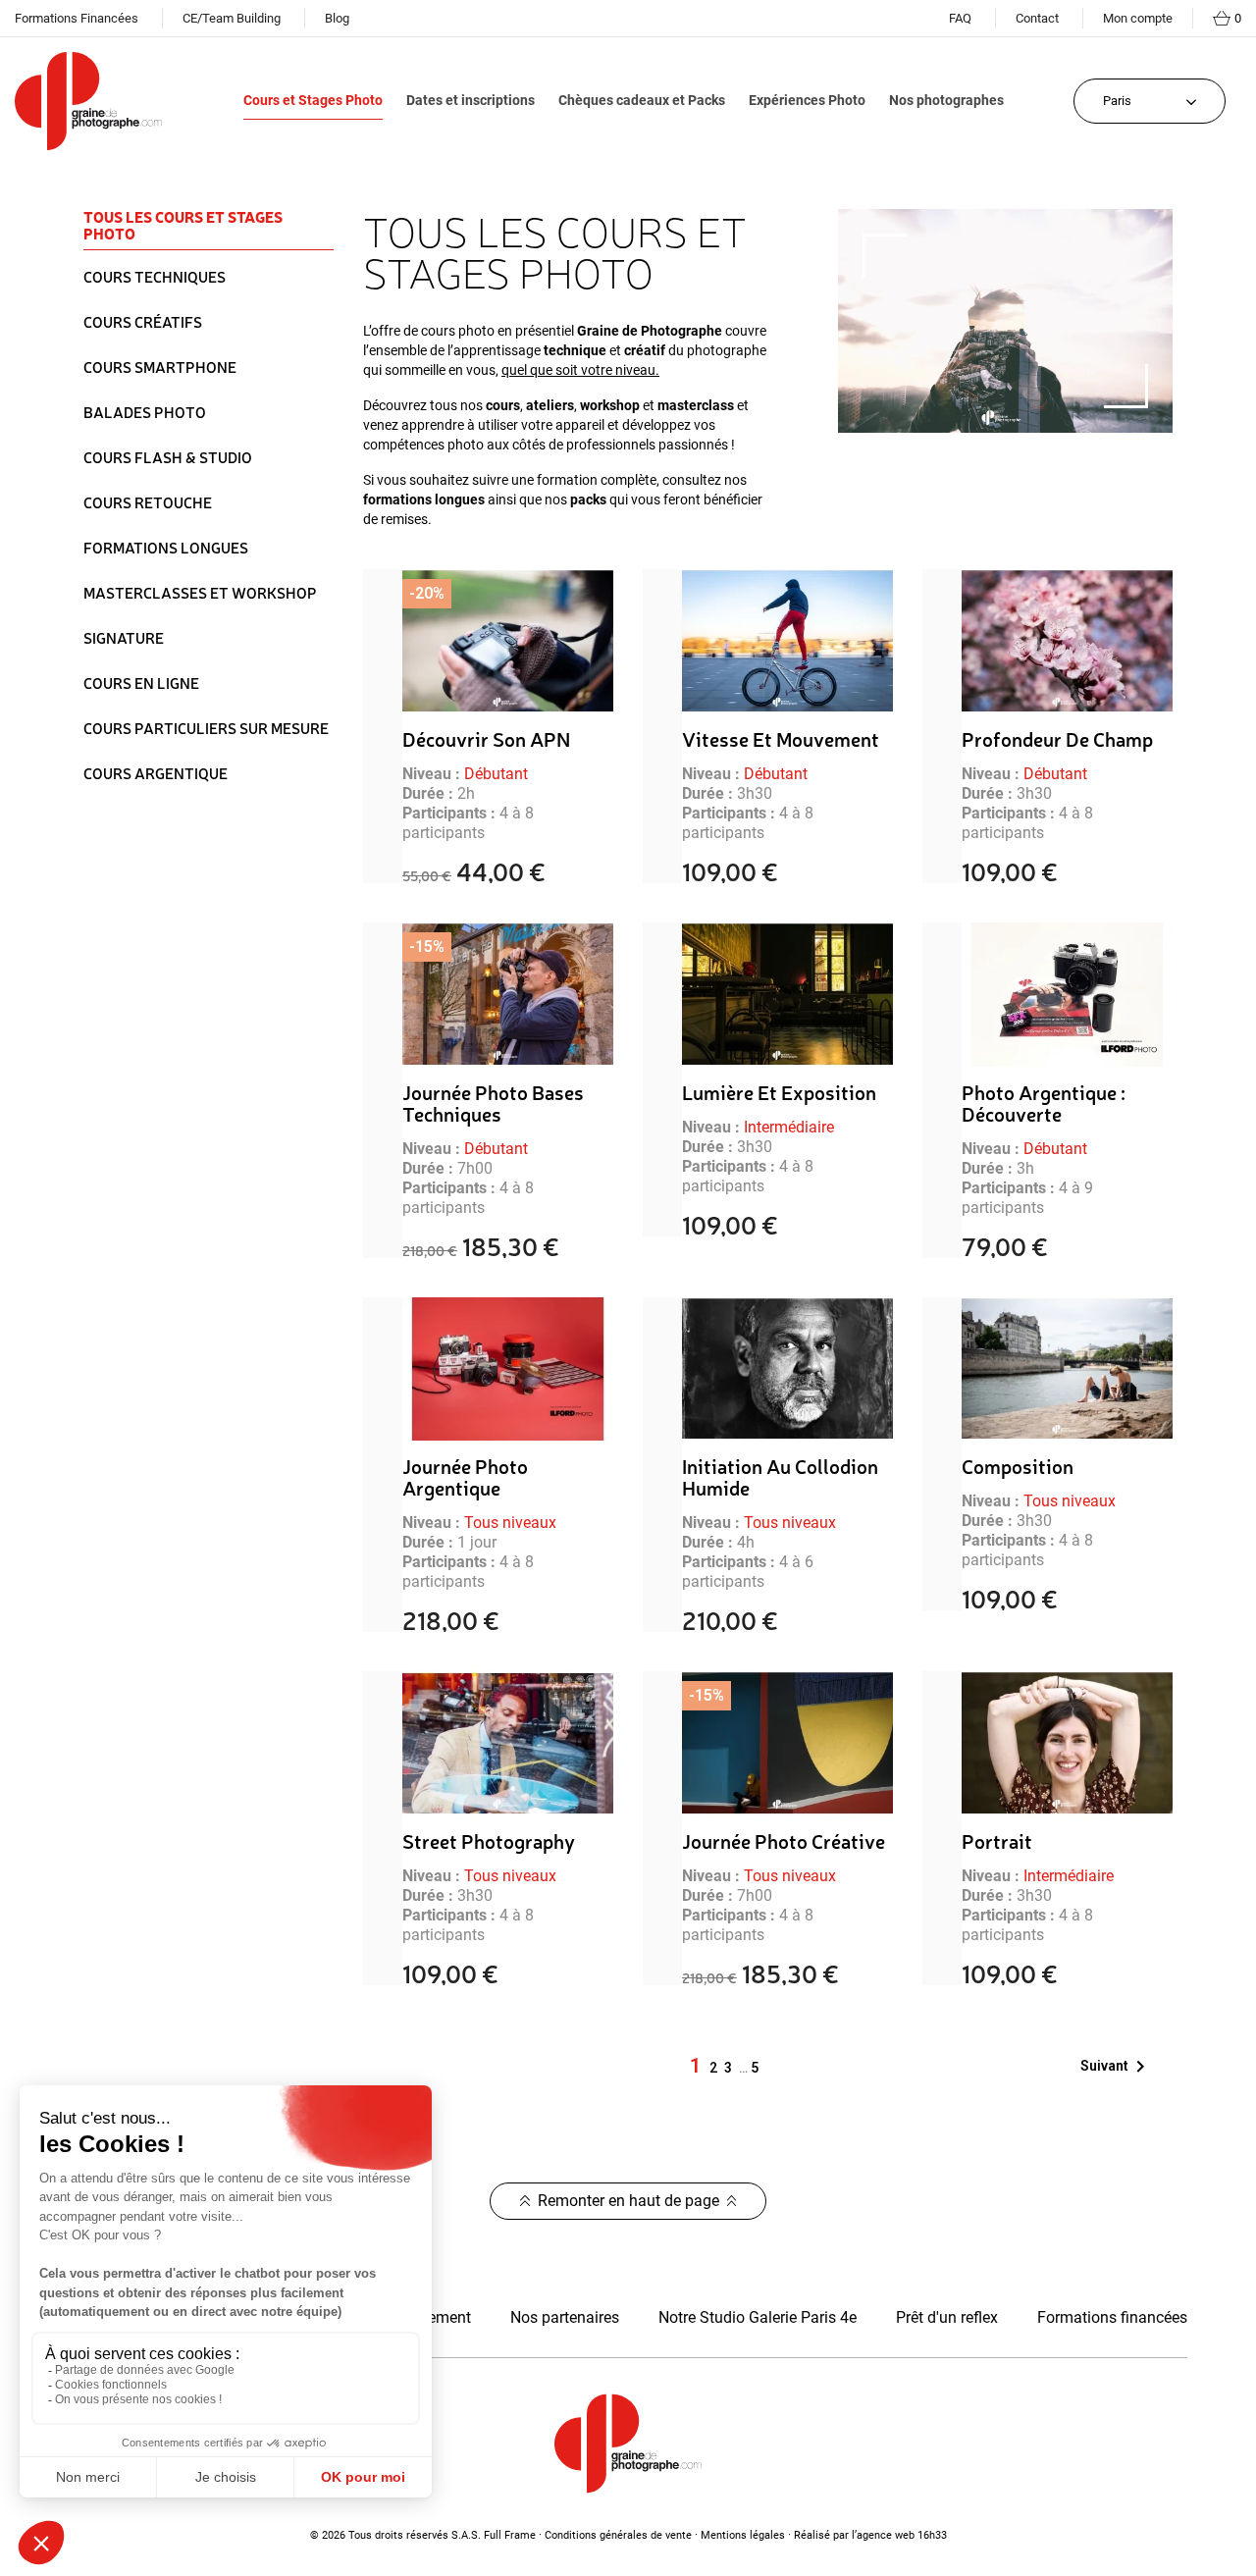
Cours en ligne (141, 683)
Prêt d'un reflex (947, 2317)
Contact (1037, 18)
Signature (124, 638)
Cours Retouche (148, 502)
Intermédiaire (789, 1127)
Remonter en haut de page (628, 2201)
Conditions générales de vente (618, 2535)
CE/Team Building (232, 18)
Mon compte (1138, 18)
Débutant (496, 774)
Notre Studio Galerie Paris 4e (758, 2317)
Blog (337, 18)
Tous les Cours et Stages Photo (183, 226)
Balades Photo (145, 412)
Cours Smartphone (160, 367)
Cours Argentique (156, 773)
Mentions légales (743, 2535)
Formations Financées (77, 18)
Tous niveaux (510, 1523)
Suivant (1116, 2067)
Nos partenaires (565, 2317)
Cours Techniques (155, 277)
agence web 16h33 (902, 2535)
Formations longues (166, 548)
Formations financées (1112, 2317)
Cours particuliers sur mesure (206, 728)
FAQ (960, 18)
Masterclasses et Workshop (200, 593)
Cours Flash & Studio (168, 457)
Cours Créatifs (143, 322)
